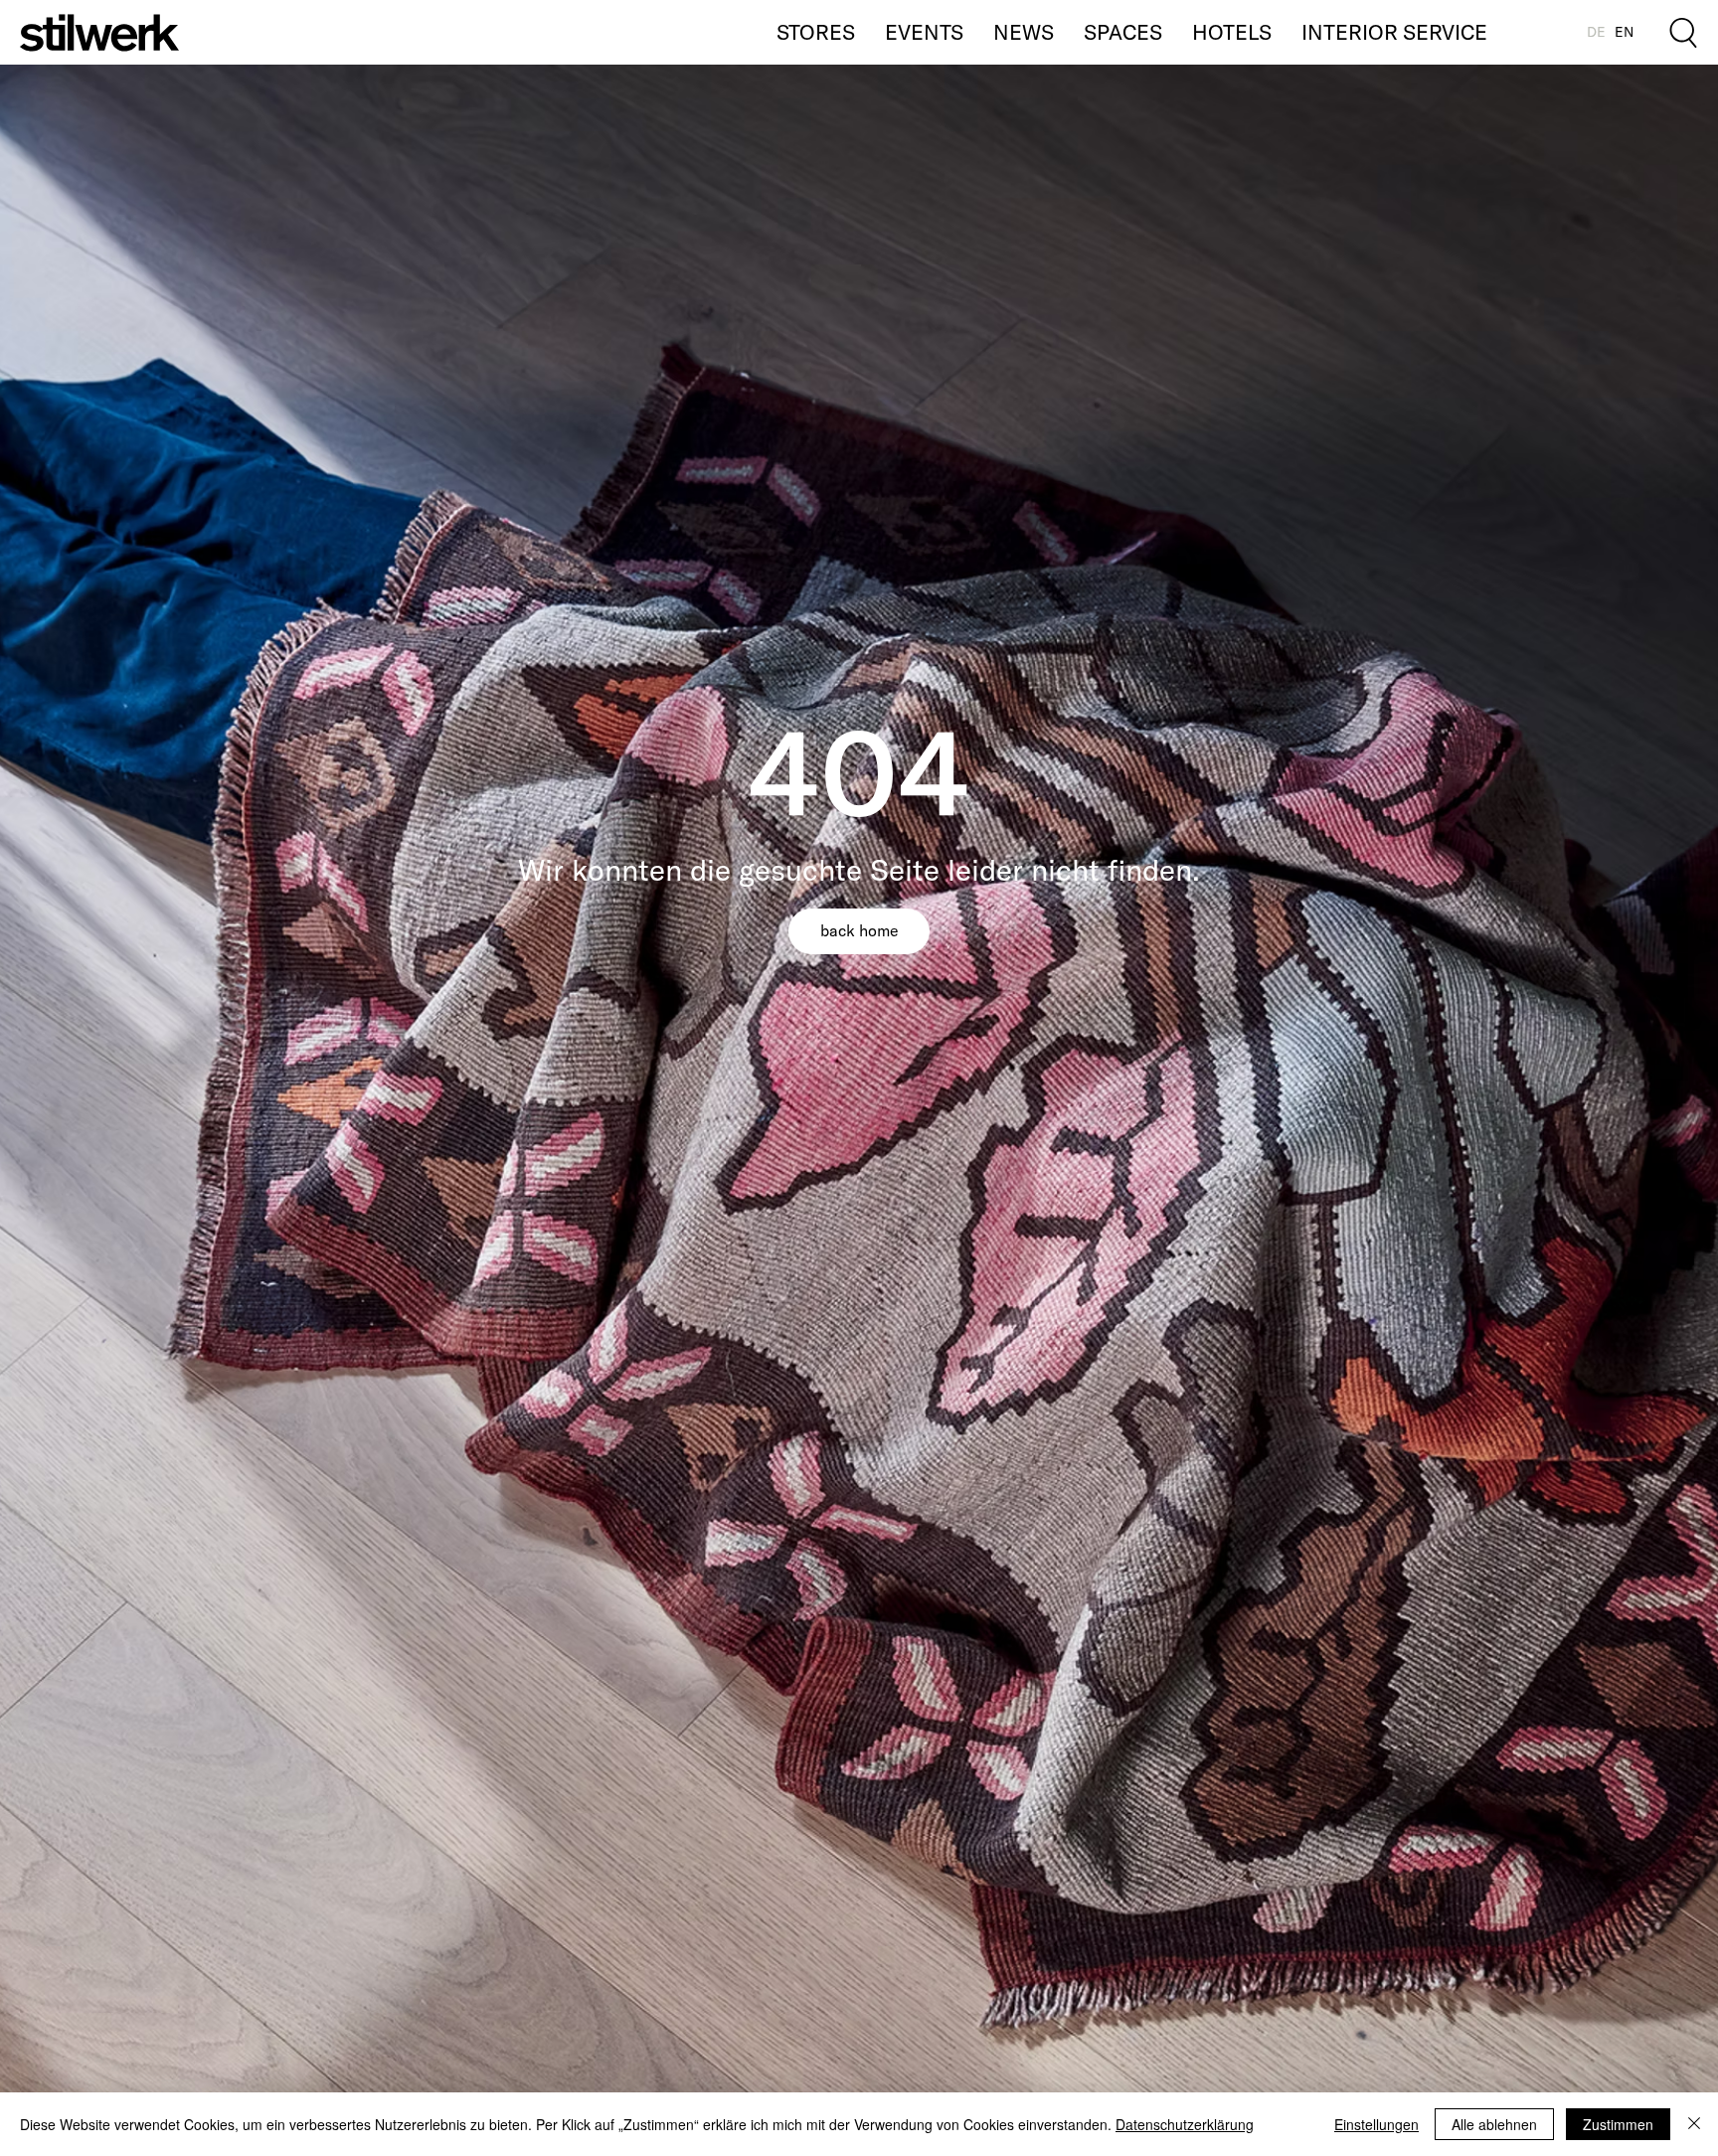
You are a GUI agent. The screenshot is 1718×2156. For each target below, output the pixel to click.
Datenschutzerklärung (1185, 2124)
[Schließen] (1694, 2124)
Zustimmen (1618, 2124)
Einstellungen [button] (1376, 2124)
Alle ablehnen (1494, 2124)
